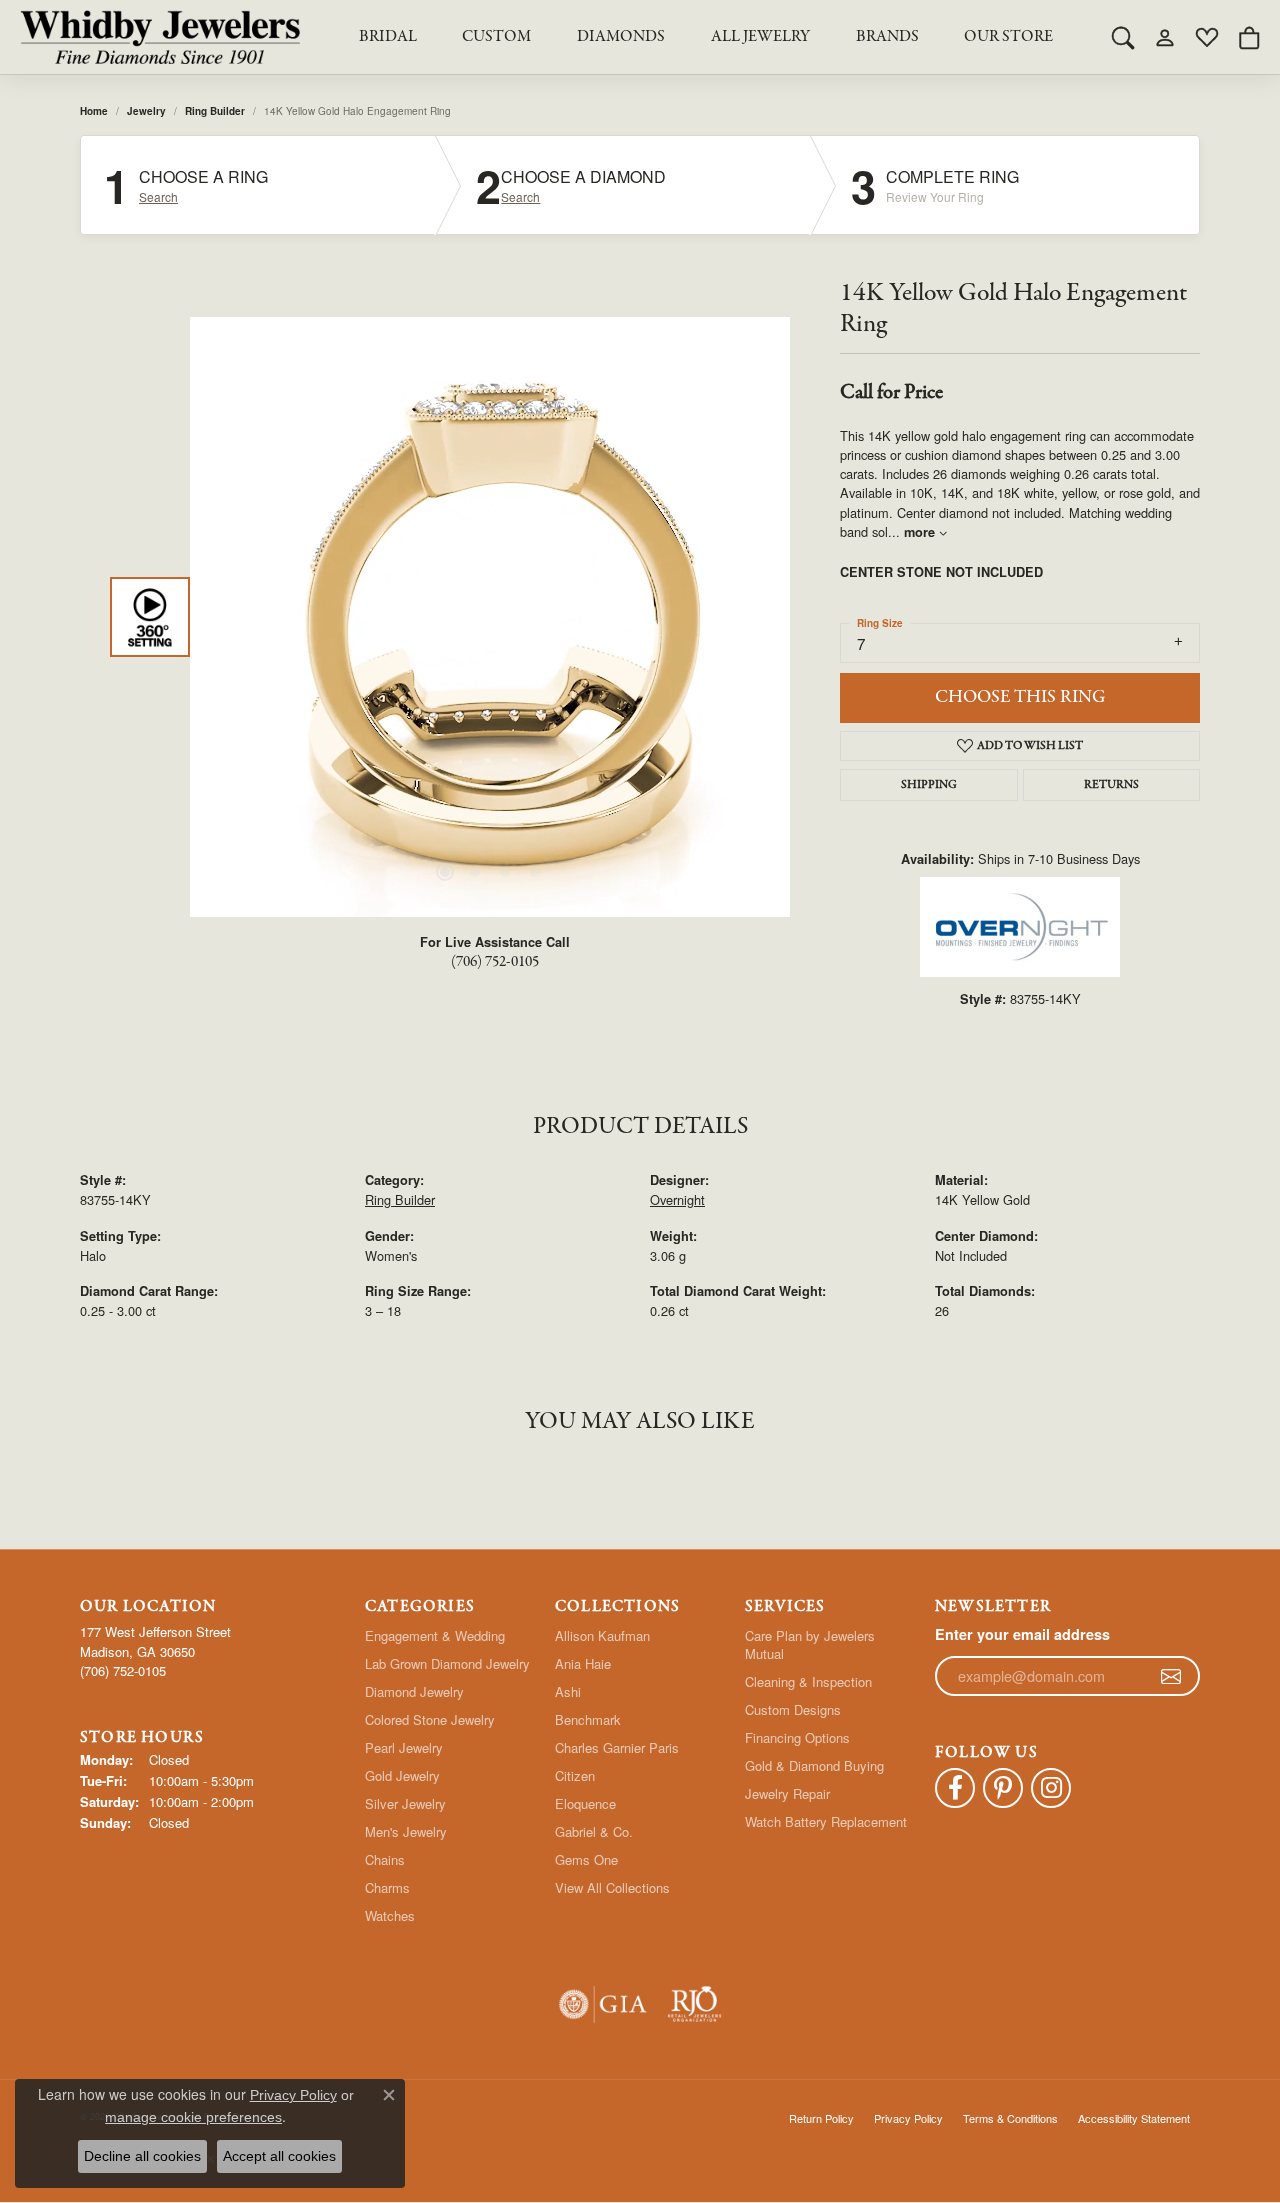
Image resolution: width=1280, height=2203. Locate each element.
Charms (387, 1887)
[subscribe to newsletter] (1171, 1676)
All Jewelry (760, 37)
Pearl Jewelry (404, 1747)
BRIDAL (388, 37)
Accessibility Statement (1134, 2118)
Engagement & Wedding (435, 1635)
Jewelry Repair (787, 1793)
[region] (490, 617)
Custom (496, 37)
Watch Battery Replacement (826, 1821)
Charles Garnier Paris (617, 1747)
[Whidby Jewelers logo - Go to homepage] (160, 37)
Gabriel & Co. (594, 1831)
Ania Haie (583, 1663)
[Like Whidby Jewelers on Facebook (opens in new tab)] (955, 1788)
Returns (1111, 785)
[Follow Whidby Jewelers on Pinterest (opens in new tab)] (1003, 1788)
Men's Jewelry (406, 1831)
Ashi (568, 1691)
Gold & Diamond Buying (814, 1765)
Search (158, 197)
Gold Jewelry (402, 1775)
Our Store (1008, 37)
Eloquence (585, 1803)
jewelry (146, 111)
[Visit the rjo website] (694, 2004)
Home (94, 111)
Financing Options (797, 1737)
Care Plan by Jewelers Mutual (810, 1644)
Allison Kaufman (602, 1635)
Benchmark (588, 1719)
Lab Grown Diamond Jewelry (447, 1663)
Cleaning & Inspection (808, 1681)
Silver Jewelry (405, 1803)
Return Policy (821, 2118)
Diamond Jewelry (414, 1691)
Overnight (677, 1199)
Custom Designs (793, 1709)
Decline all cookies (142, 2156)
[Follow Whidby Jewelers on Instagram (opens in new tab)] (1051, 1788)
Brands (887, 37)
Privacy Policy (908, 2118)
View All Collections (612, 1887)
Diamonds (621, 37)
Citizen (575, 1775)
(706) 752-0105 (495, 962)
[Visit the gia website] (603, 2004)
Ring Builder (215, 111)
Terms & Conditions (1010, 2118)
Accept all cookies (279, 2156)
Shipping (929, 785)
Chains (385, 1859)
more (921, 532)
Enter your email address (1022, 1634)
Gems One (586, 1859)
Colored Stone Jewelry (430, 1719)
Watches (390, 1915)
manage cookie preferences (193, 2117)
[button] (1123, 37)
